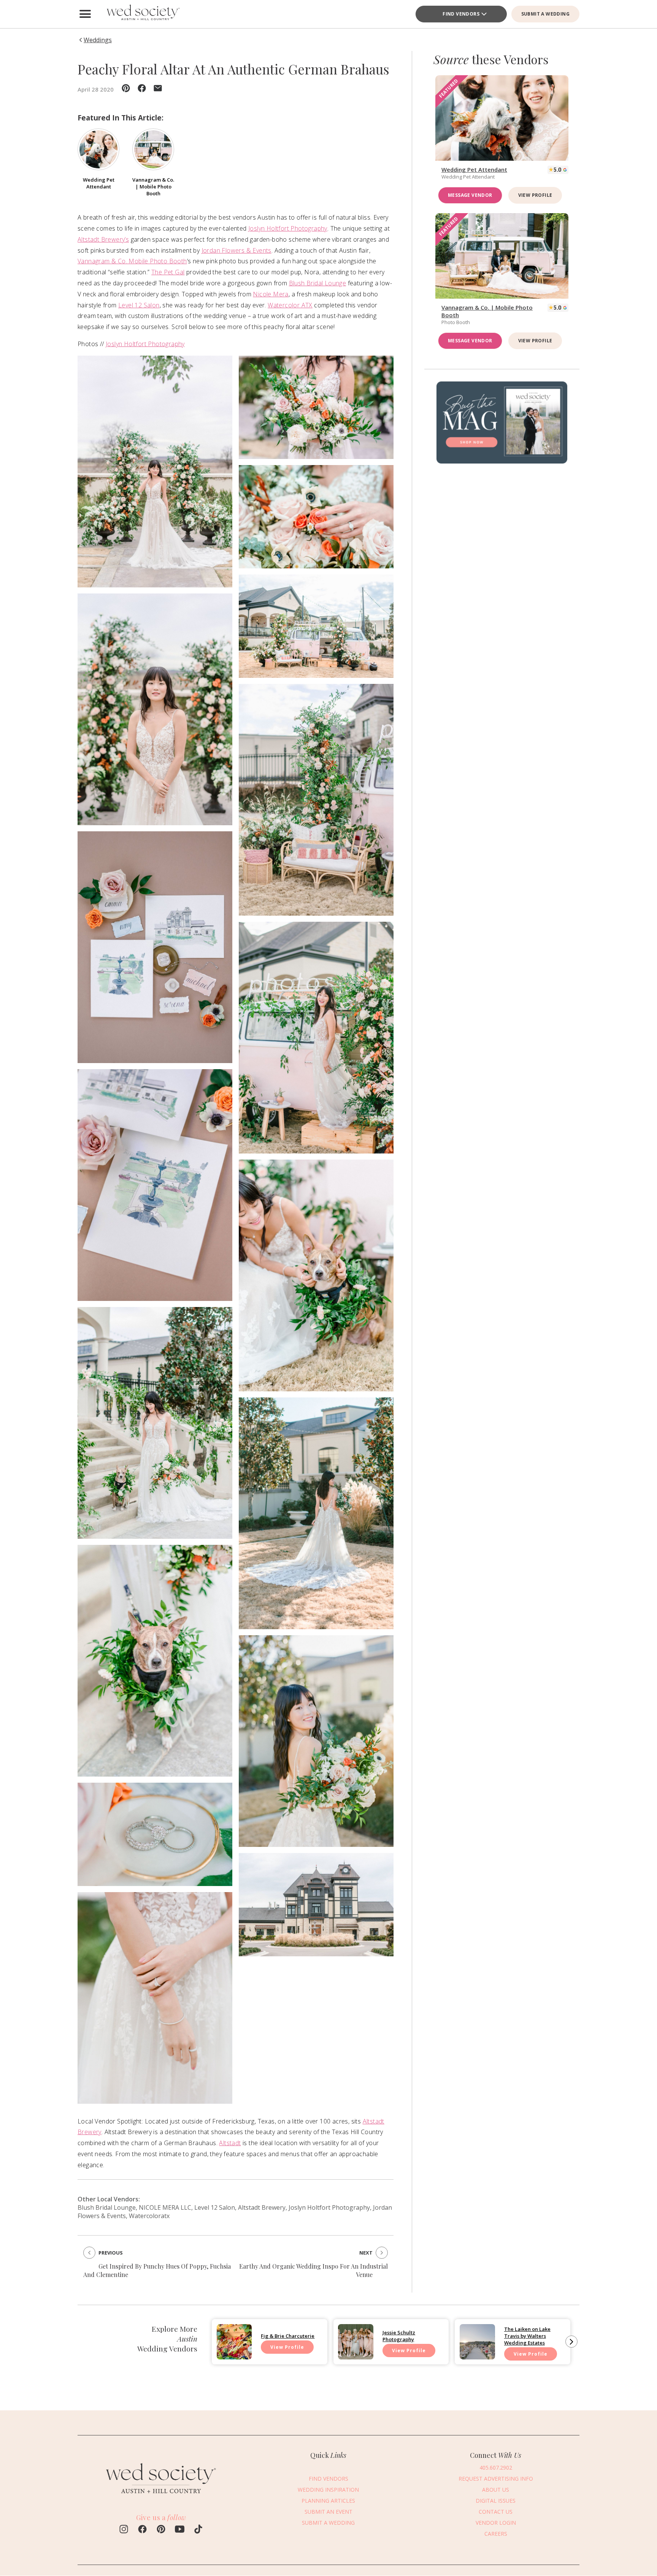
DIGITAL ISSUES (496, 2501)
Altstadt (230, 2143)
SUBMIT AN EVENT (328, 2512)
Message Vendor (470, 195)
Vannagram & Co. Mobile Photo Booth (132, 261)
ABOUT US (496, 2490)
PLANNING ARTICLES (328, 2501)
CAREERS (496, 2534)
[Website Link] (161, 2498)
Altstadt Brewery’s (103, 239)
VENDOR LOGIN (496, 2523)
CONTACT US (496, 2512)
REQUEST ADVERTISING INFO (496, 2479)
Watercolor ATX (290, 305)
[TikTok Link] (198, 2530)
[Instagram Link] (124, 2530)
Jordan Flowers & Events (236, 250)
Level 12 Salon (139, 305)
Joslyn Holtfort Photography (288, 228)
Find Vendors (461, 14)
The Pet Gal (168, 272)
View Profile (535, 195)
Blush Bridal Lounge (318, 283)
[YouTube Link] (180, 2530)
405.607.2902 (496, 2468)
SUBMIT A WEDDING (545, 14)
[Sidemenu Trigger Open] (85, 14)
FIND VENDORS (328, 2479)
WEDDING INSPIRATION (328, 2490)
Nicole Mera (271, 294)
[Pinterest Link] (161, 2530)
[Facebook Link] (142, 2530)
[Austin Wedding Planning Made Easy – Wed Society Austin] (142, 14)
